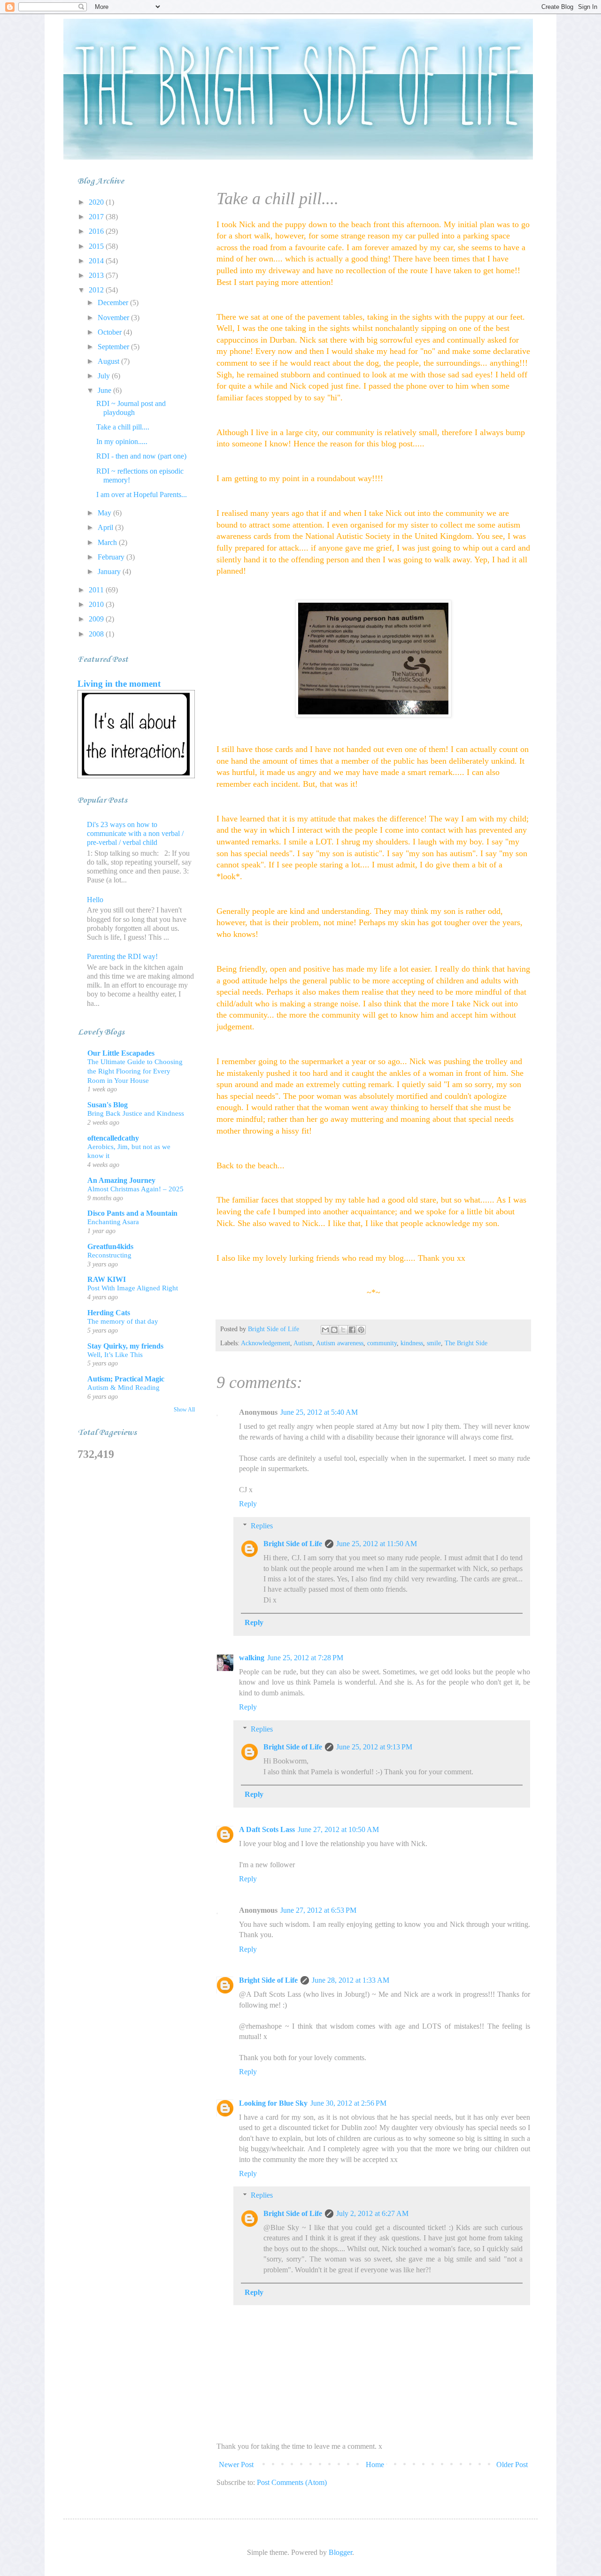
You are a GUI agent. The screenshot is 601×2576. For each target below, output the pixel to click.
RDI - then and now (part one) (141, 456)
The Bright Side (466, 1343)
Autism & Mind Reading (123, 1387)
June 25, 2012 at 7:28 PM (305, 1658)
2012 (97, 290)
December (114, 303)
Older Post (512, 2465)
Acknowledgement (266, 1343)
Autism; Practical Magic (126, 1379)
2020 (97, 202)
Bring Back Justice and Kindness (136, 1113)
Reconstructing (109, 1255)
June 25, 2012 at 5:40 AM (319, 1412)
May (105, 513)
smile (434, 1343)
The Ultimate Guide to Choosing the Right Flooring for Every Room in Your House (135, 1071)
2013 (97, 275)
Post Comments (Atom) (292, 2482)
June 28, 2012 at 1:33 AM (351, 1980)
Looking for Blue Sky (273, 2103)
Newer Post (236, 2465)
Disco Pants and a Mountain (132, 1213)
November (114, 318)
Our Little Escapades (121, 1053)
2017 (97, 217)
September (114, 347)
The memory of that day (123, 1321)
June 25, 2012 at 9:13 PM (374, 1747)
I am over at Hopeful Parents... (142, 494)
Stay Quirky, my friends (125, 1346)
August (109, 361)
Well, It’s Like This (115, 1354)
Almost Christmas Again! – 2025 (135, 1189)
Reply (248, 1504)
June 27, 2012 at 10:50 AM (338, 1829)
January (110, 571)
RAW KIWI (107, 1279)
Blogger (340, 2552)
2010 (97, 604)
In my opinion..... (122, 441)
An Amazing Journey (121, 1180)
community (382, 1343)
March (108, 542)
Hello (95, 900)
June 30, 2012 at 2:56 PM (348, 2103)
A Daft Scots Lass (267, 1829)
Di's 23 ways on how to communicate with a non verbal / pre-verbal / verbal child (135, 833)
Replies (262, 1526)
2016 (97, 231)
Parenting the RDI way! (122, 956)
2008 (97, 634)
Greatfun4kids (110, 1246)
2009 (97, 619)
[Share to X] (343, 1330)
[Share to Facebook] (352, 1330)
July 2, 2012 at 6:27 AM (372, 2213)
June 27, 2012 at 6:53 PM (318, 1910)
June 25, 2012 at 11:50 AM (377, 1544)
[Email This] (325, 1330)
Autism (303, 1343)
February (112, 557)
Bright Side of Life (293, 1544)
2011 (97, 590)
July (105, 376)
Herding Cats (109, 1313)
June (105, 390)
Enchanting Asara (113, 1222)
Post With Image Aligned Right (133, 1288)
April (106, 527)
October (111, 332)
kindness (412, 1343)
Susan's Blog (108, 1105)
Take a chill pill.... (123, 427)
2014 (97, 261)
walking (252, 1658)
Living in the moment (119, 684)
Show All (184, 1410)
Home (375, 2465)
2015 (97, 246)
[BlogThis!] (334, 1330)
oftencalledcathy (113, 1138)
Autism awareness (340, 1343)
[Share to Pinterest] (361, 1330)
